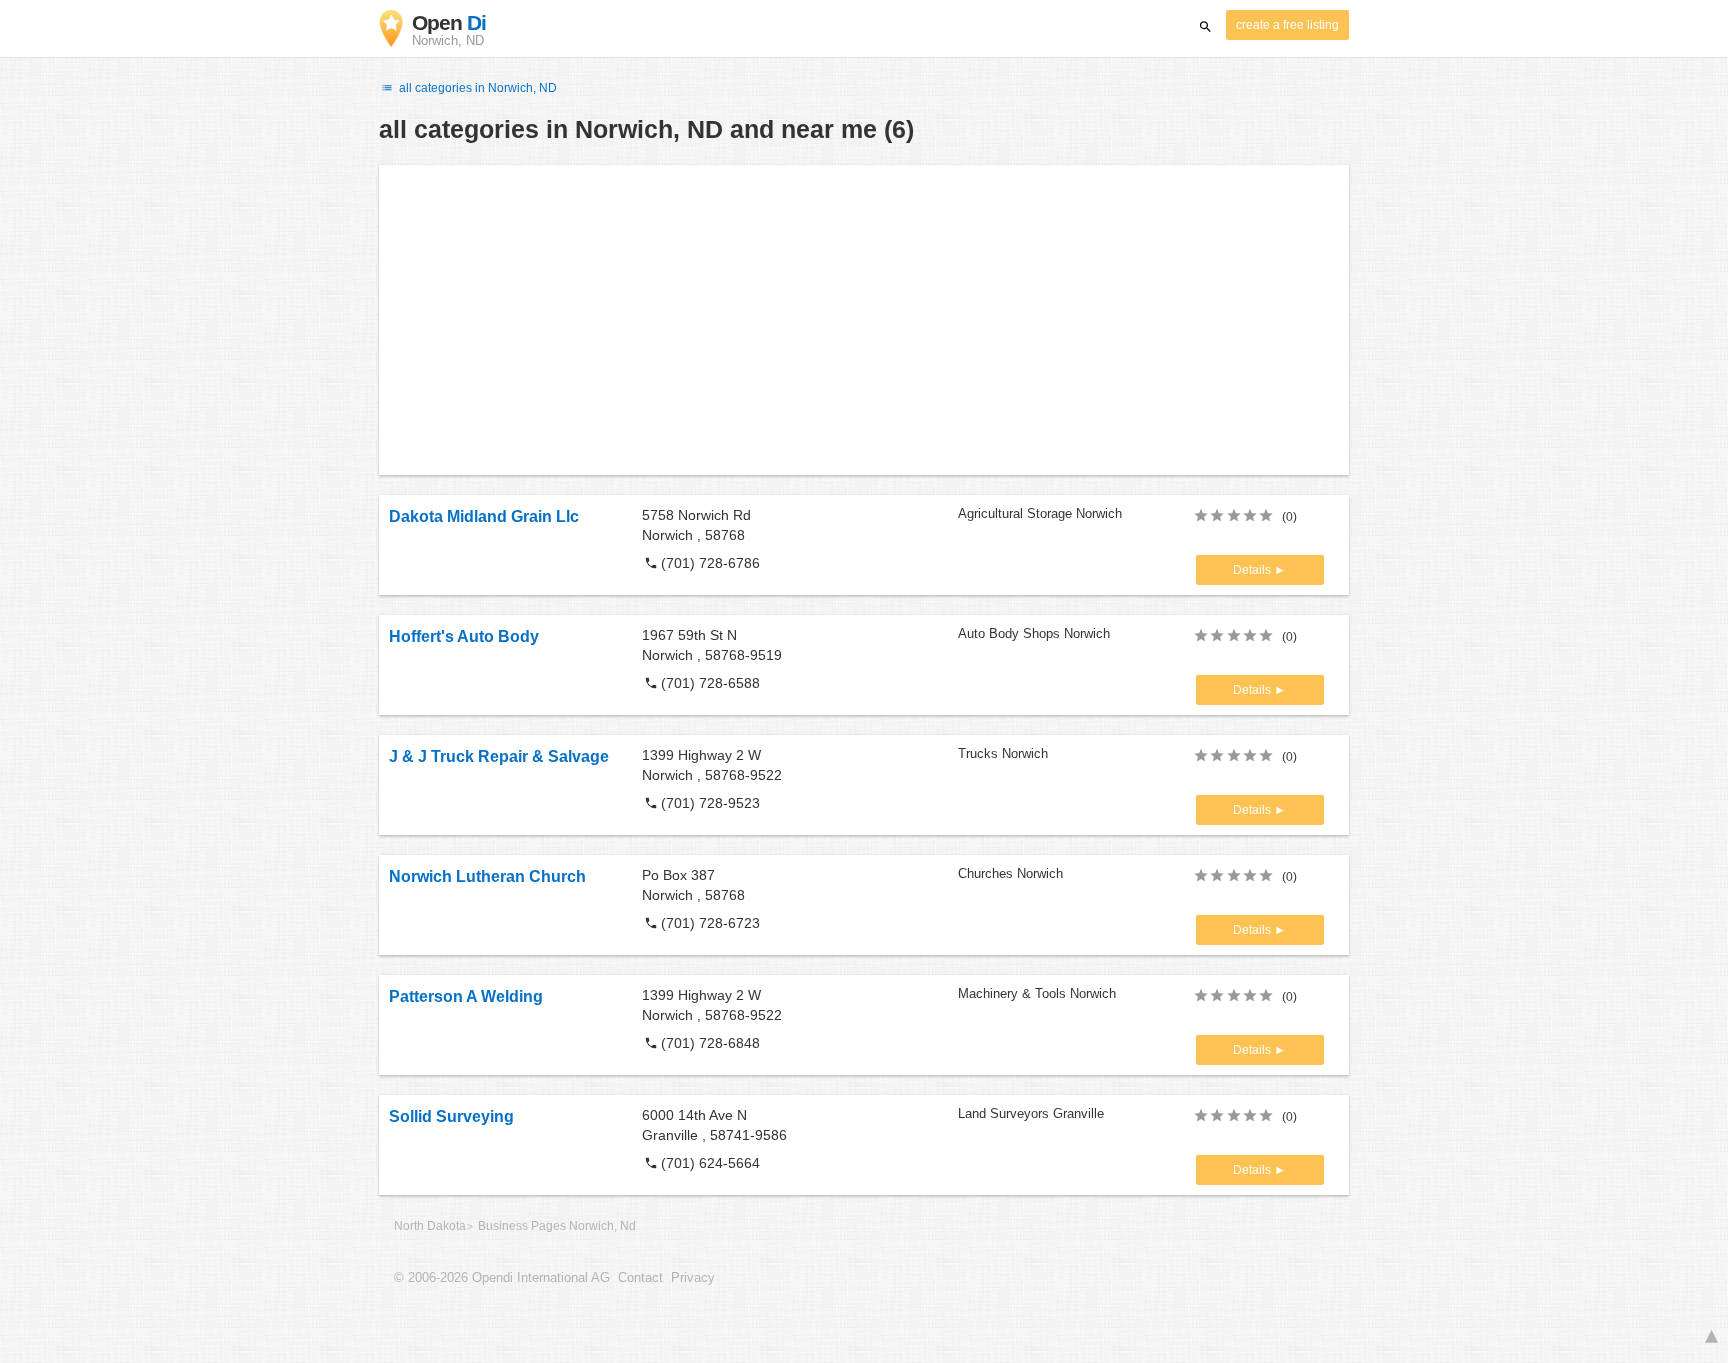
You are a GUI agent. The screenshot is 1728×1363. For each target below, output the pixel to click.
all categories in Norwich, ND (476, 88)
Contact (640, 1278)
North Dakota (430, 1226)
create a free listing (1287, 25)
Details (1253, 570)
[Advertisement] (864, 320)
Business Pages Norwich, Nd (557, 1226)
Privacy (693, 1278)
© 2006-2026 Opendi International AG (502, 1278)
